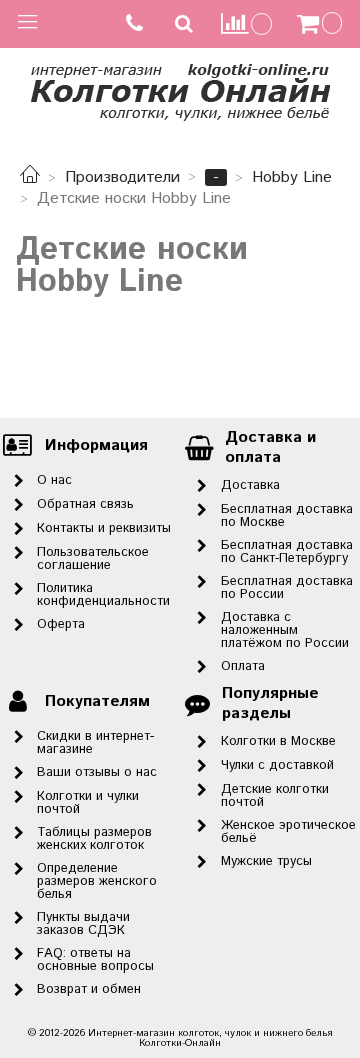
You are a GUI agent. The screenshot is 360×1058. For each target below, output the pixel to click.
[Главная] (30, 177)
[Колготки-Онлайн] (180, 88)
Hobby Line (292, 177)
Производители (122, 177)
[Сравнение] (247, 23)
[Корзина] (322, 24)
